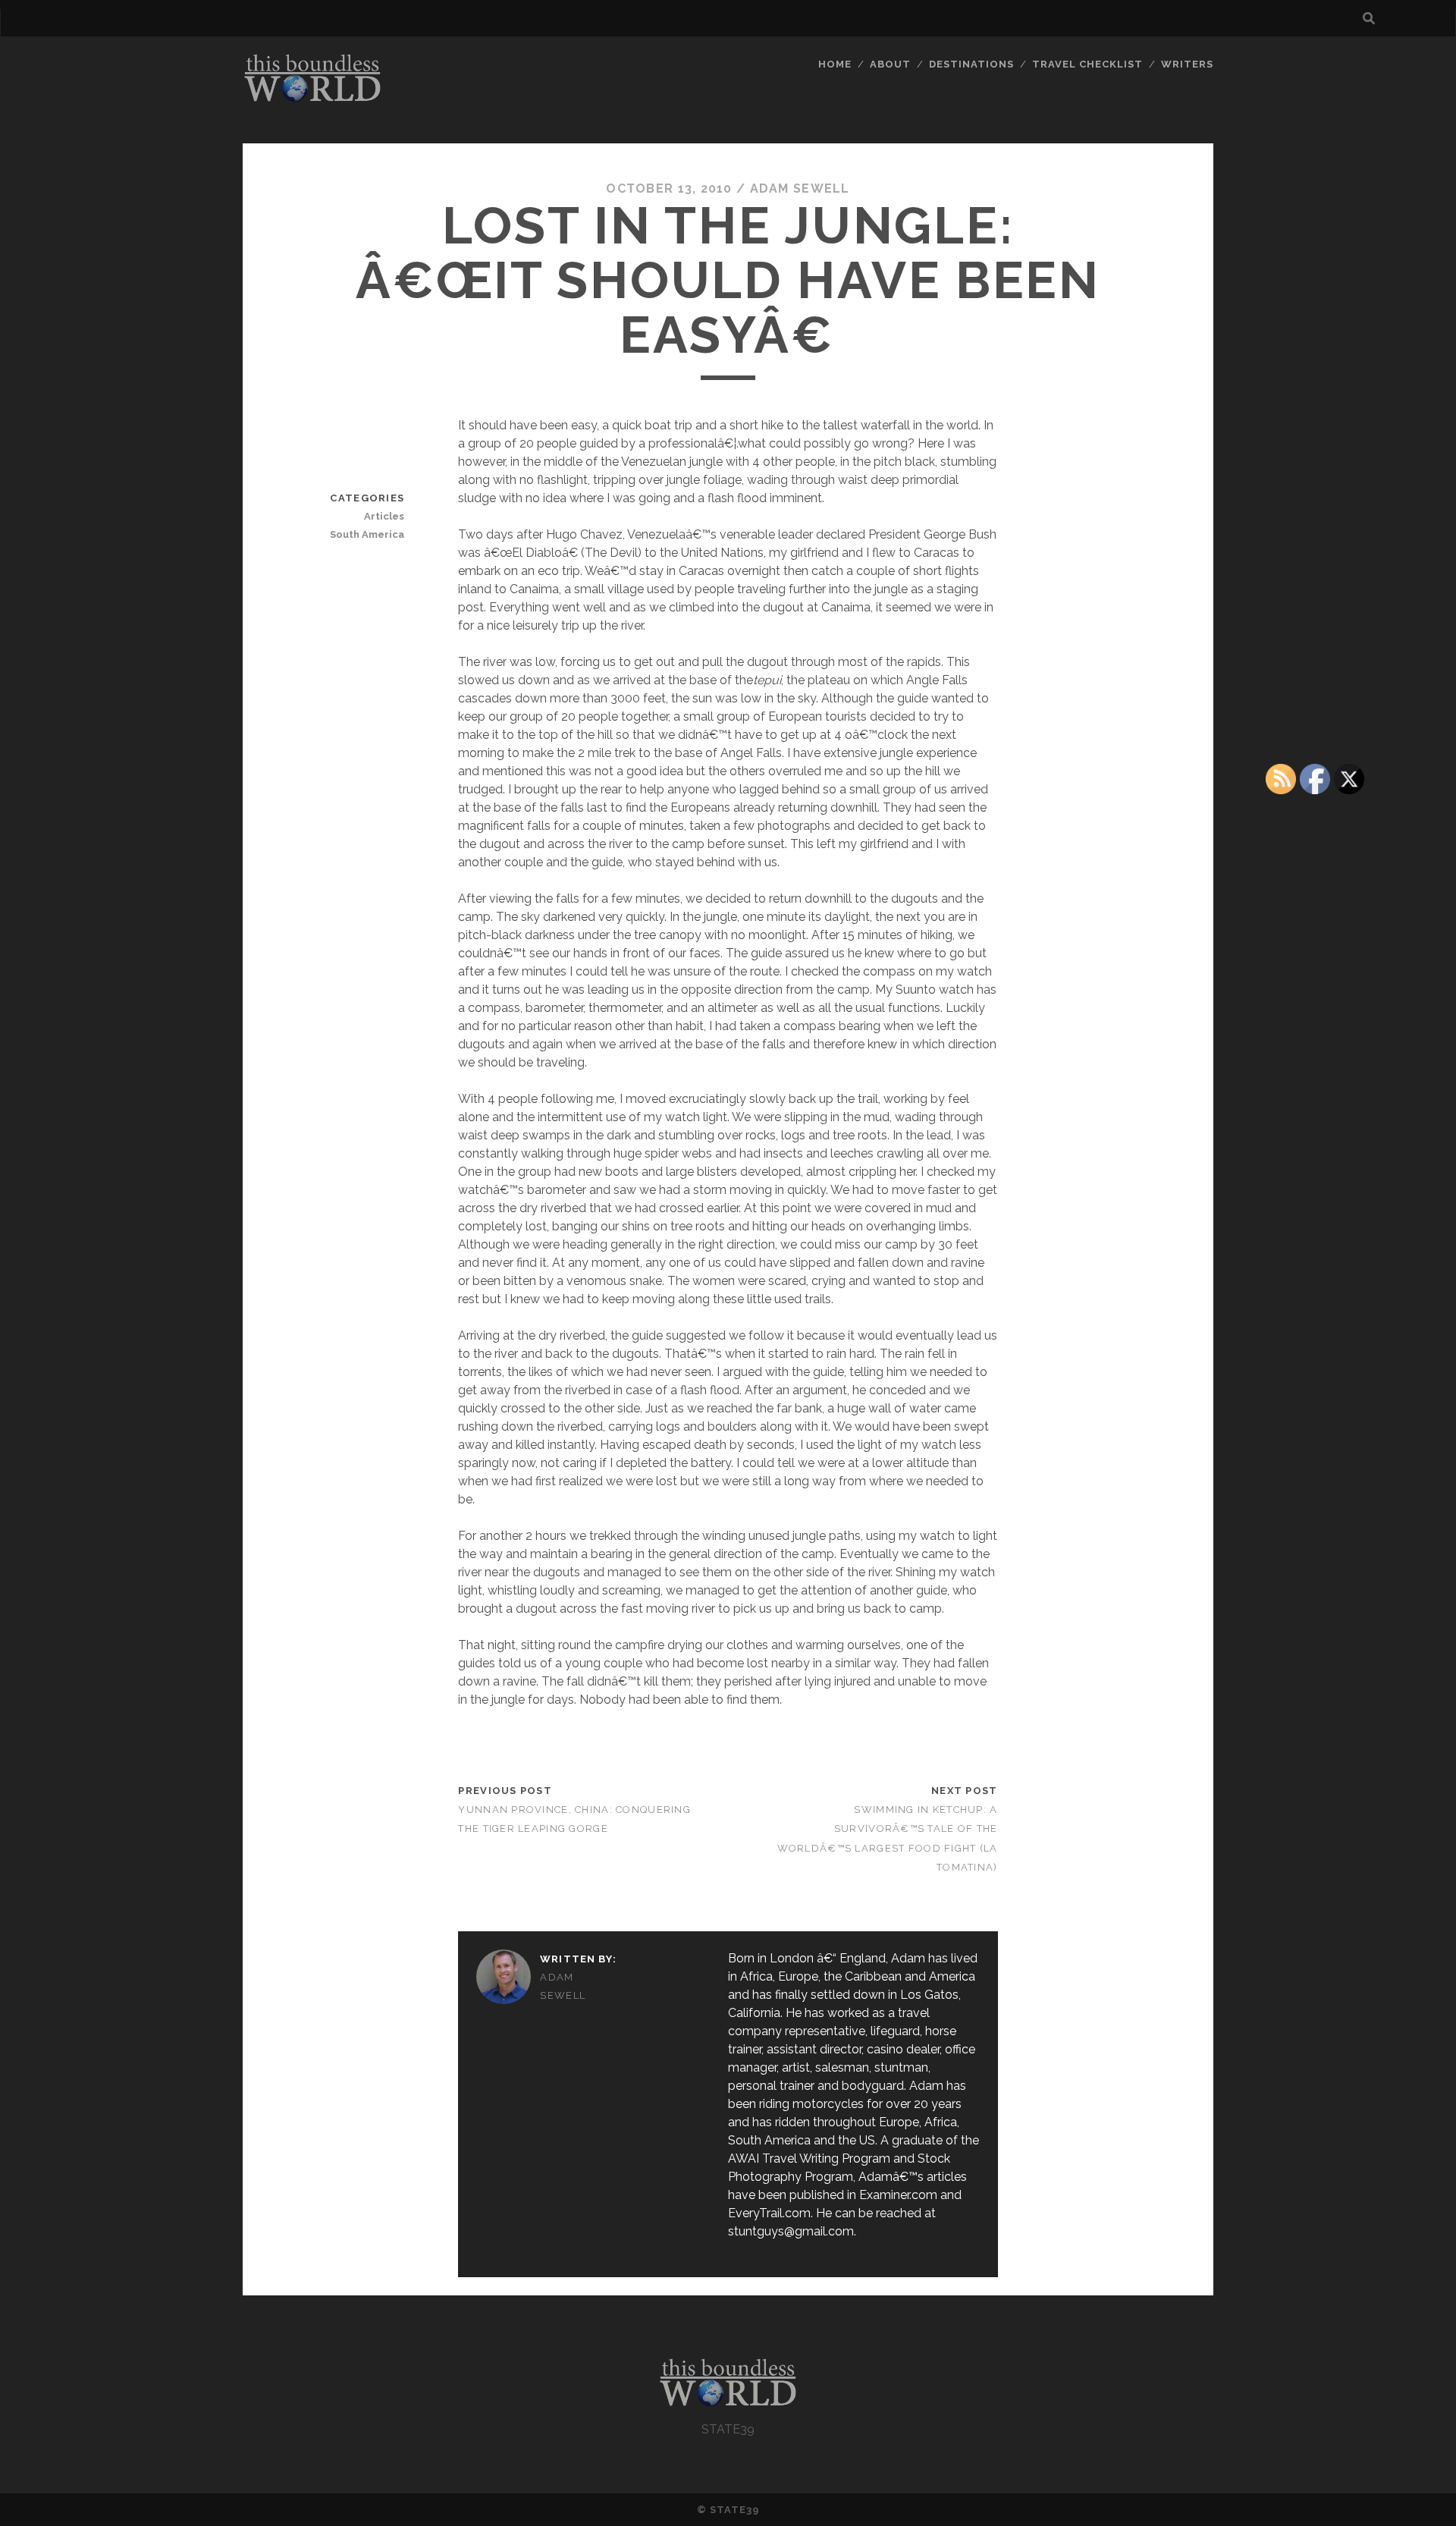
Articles (384, 516)
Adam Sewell (800, 189)
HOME (835, 64)
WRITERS (1187, 64)
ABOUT (890, 64)
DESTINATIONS (972, 64)
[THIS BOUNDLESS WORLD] (312, 98)
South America (367, 534)
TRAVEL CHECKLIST (1088, 64)
